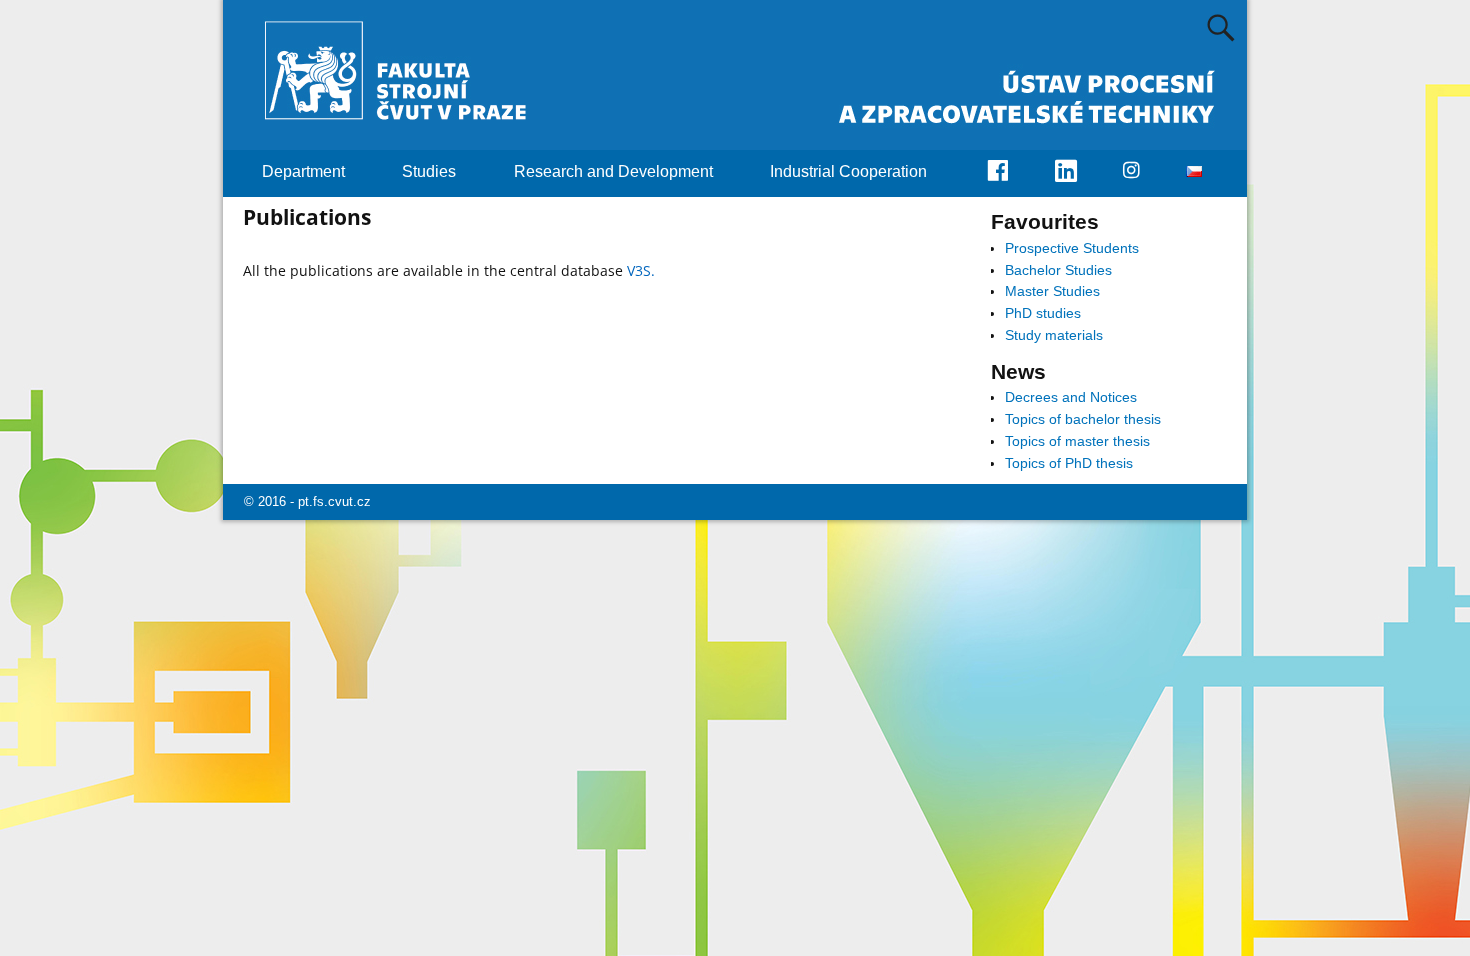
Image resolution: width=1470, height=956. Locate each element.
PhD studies (1043, 313)
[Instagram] (1142, 172)
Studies (429, 171)
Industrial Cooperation (848, 171)
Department (303, 171)
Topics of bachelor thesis (1083, 419)
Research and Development (613, 171)
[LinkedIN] (1078, 173)
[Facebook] (1008, 173)
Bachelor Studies (1058, 270)
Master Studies (1052, 291)
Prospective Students (1072, 248)
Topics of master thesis (1077, 441)
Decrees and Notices (1071, 397)
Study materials (1054, 335)
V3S (639, 270)
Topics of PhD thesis (1069, 463)
